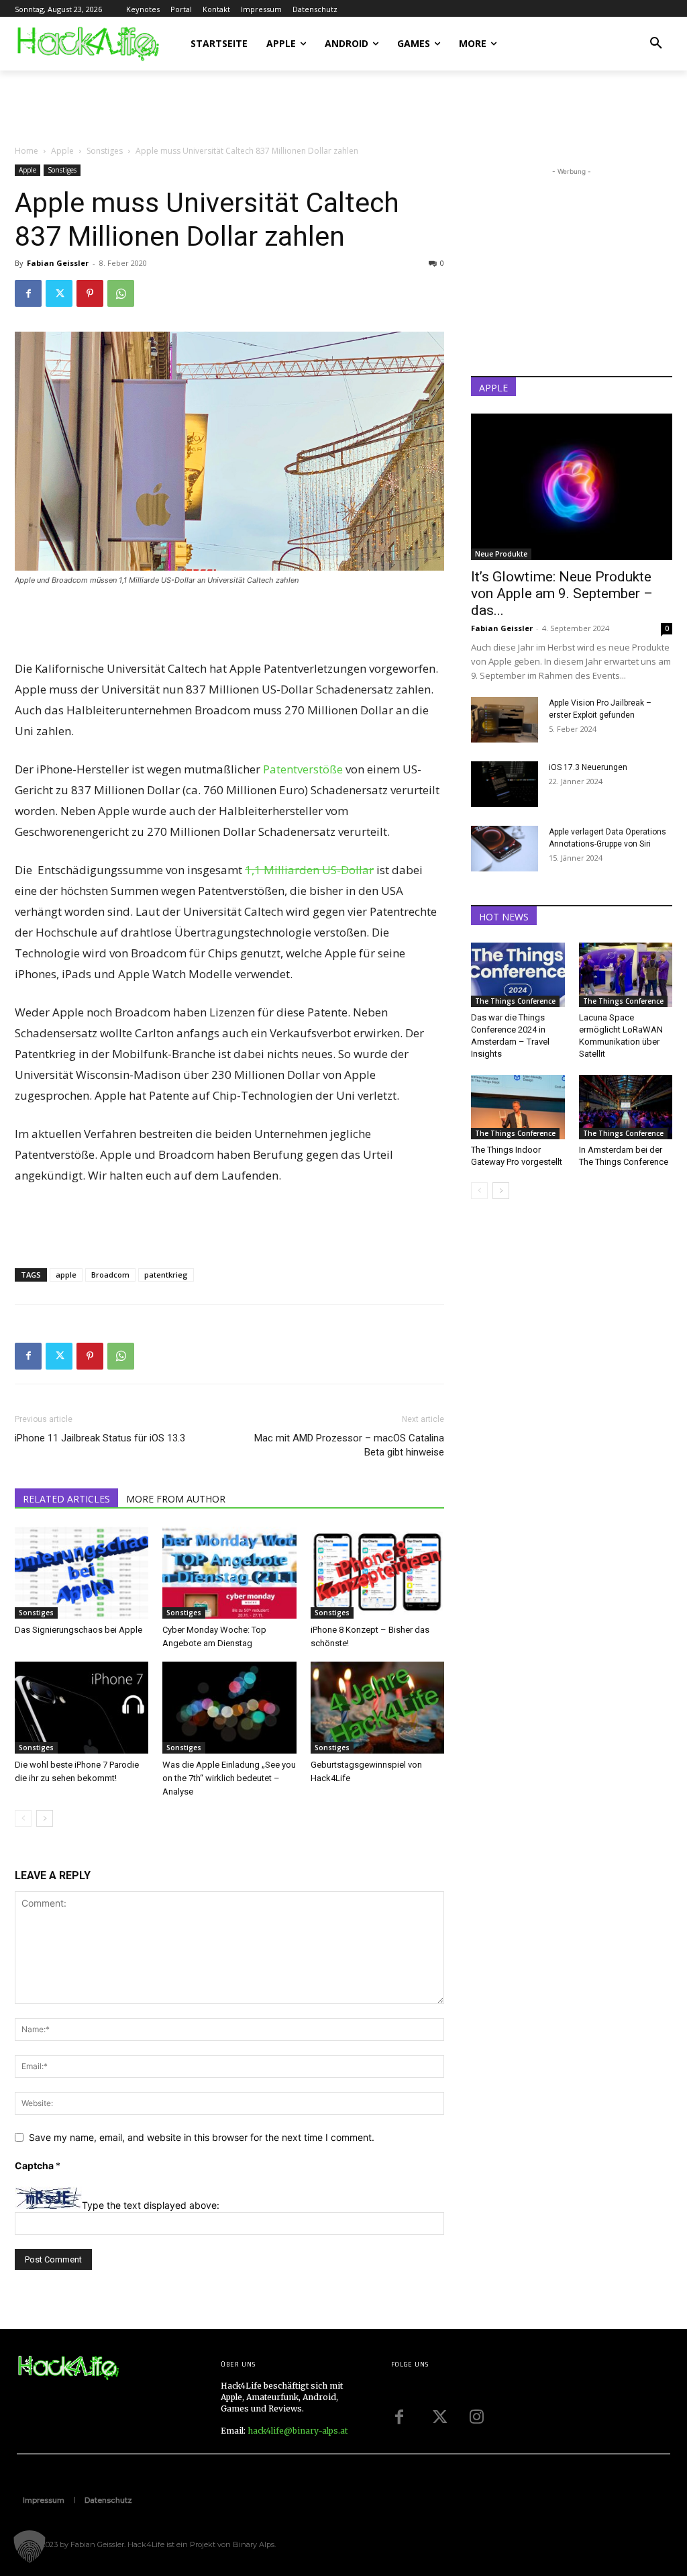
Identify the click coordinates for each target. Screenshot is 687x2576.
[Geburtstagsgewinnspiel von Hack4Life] (377, 1708)
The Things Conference (515, 1001)
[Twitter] (59, 293)
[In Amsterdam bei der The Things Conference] (626, 1107)
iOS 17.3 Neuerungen (588, 767)
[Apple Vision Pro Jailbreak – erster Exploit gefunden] (505, 720)
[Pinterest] (90, 293)
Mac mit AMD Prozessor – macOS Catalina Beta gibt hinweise (349, 1445)
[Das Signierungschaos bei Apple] (82, 1573)
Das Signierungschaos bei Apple (78, 1630)
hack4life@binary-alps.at (298, 2431)
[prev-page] (23, 1818)
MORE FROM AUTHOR (176, 1499)
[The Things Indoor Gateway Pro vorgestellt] (518, 1107)
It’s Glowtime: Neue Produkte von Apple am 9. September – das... (562, 593)
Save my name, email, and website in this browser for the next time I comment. (202, 2137)
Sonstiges (105, 151)
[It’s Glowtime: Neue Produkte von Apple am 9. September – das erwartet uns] (572, 487)
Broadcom (110, 1275)
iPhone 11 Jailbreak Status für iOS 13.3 (100, 1438)
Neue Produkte (501, 554)
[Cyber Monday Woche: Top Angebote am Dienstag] (229, 1573)
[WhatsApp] (121, 293)
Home (27, 151)
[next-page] (45, 1818)
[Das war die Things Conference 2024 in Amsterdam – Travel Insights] (518, 975)
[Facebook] (28, 293)
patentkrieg (166, 1275)
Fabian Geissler (58, 263)
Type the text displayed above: (151, 2205)
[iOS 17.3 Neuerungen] (505, 784)
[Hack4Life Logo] (87, 43)
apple (66, 1275)
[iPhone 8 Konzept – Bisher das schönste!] (377, 1573)
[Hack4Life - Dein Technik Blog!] (68, 2368)
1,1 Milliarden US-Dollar (309, 870)
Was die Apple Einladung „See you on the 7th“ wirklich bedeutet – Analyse (229, 1778)
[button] (656, 44)
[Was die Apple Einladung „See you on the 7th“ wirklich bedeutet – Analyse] (229, 1708)
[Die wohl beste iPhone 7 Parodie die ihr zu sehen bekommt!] (82, 1708)
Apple (62, 151)
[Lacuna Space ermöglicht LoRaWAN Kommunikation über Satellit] (626, 975)
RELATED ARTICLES (66, 1499)
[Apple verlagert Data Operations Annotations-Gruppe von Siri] (505, 849)
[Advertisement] (172, 107)
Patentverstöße (303, 769)
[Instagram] (477, 2417)
